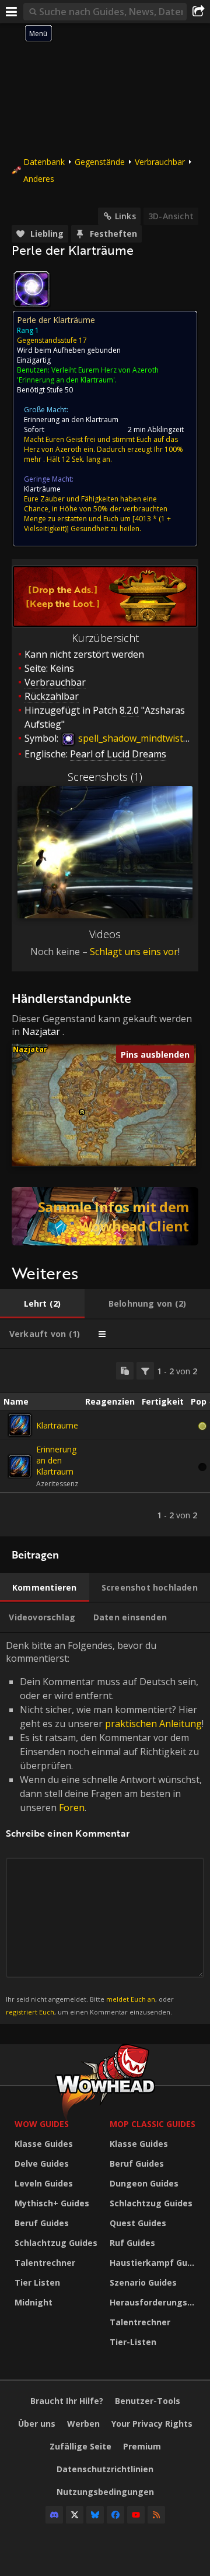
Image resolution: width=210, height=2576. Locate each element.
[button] (82, 1112)
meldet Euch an (131, 1999)
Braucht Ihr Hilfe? (67, 2401)
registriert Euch (30, 2012)
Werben (83, 2424)
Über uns (37, 2424)
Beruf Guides (42, 2223)
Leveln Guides (44, 2183)
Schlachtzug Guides (56, 2243)
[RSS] (156, 2515)
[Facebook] (116, 2515)
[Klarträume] (20, 1425)
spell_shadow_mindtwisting (136, 738)
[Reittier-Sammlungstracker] (105, 1216)
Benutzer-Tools (148, 2401)
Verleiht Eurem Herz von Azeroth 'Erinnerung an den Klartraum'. (88, 375)
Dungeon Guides (144, 2183)
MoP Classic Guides (153, 2124)
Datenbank (44, 162)
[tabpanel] (105, 1443)
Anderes (39, 179)
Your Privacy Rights (152, 2424)
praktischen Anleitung (153, 1724)
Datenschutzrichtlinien (105, 2469)
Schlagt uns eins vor (134, 952)
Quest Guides (138, 2223)
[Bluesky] (95, 2515)
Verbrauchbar (160, 162)
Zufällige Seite (80, 2446)
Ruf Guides (132, 2243)
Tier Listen (37, 2282)
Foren (72, 1808)
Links (125, 216)
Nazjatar (41, 1031)
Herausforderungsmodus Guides (154, 2302)
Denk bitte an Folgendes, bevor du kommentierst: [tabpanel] (105, 1828)
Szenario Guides (143, 2282)
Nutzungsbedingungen (105, 2492)
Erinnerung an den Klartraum (71, 420)
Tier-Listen (133, 2342)
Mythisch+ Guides (52, 2203)
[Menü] (12, 12)
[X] (75, 2515)
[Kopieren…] (125, 1371)
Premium (142, 2446)
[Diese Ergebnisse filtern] (145, 1371)
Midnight (34, 2302)
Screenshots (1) (105, 777)
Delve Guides (42, 2163)
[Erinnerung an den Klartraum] (20, 1466)
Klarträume (42, 489)
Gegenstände (100, 162)
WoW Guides (42, 2124)
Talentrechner (45, 2263)
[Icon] (32, 289)
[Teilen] (198, 12)
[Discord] (54, 2515)
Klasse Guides (44, 2144)
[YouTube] (136, 2515)
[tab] (42, 1304)
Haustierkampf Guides (154, 2263)
